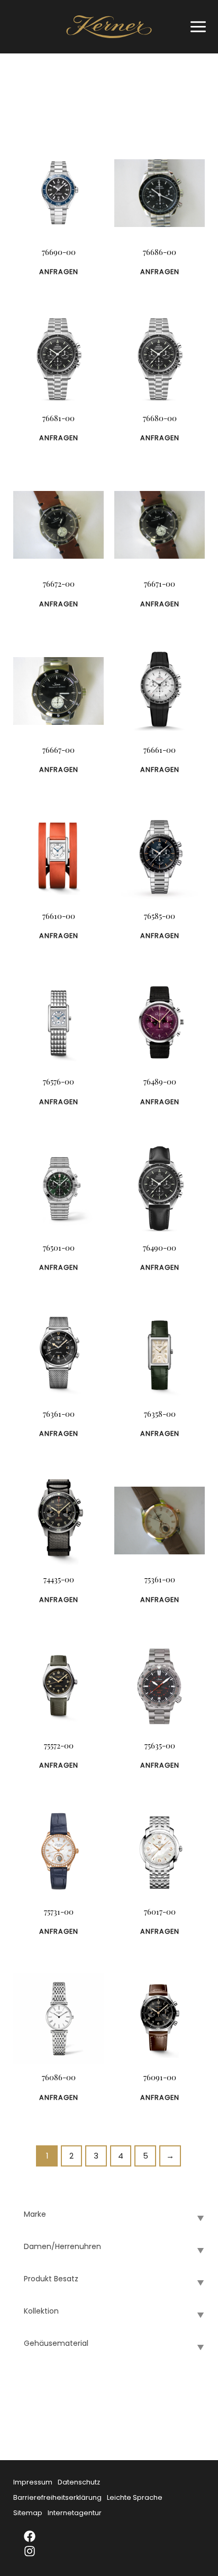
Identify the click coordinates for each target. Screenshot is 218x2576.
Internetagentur (75, 2513)
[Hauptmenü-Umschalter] (196, 27)
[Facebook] (37, 2536)
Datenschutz (79, 2482)
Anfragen (59, 272)
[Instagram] (37, 2551)
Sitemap (28, 2513)
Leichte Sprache (135, 2497)
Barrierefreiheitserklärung (57, 2497)
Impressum (33, 2482)
